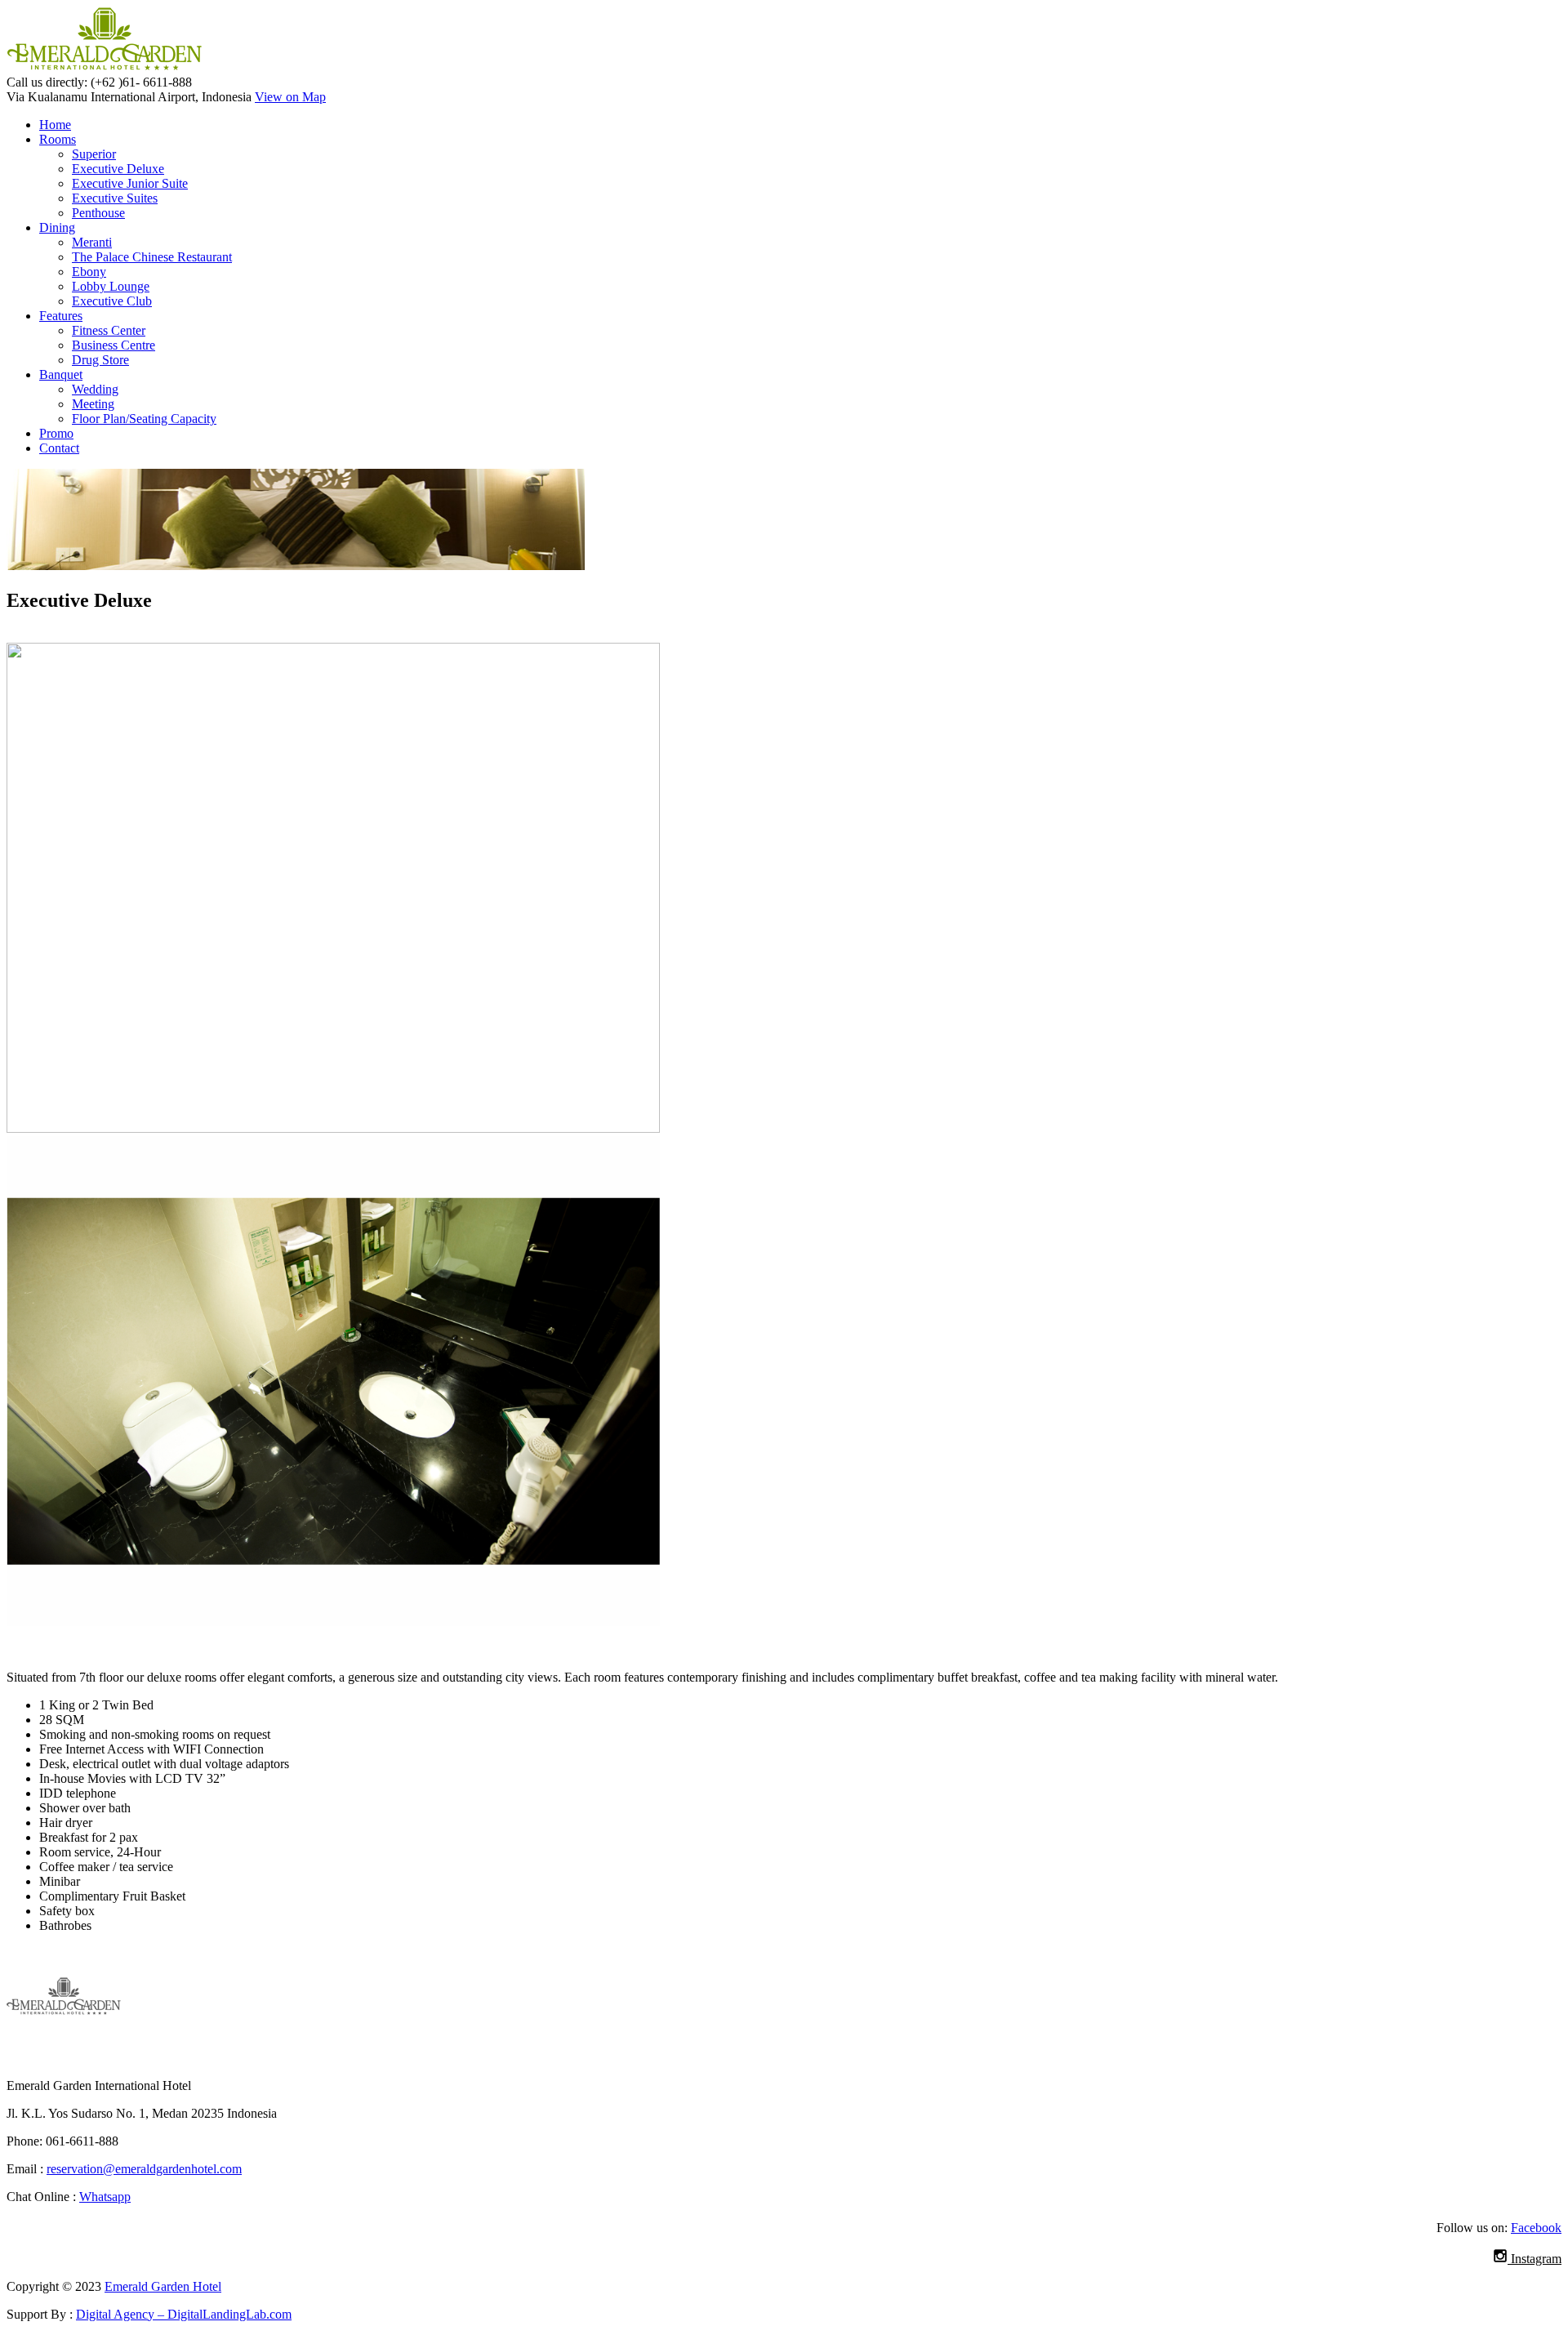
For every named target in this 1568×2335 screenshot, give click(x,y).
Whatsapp (105, 2197)
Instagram (1535, 2259)
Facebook (1536, 2228)
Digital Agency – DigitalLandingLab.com (184, 2314)
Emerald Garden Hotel (163, 2286)
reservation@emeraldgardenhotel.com (144, 2169)
